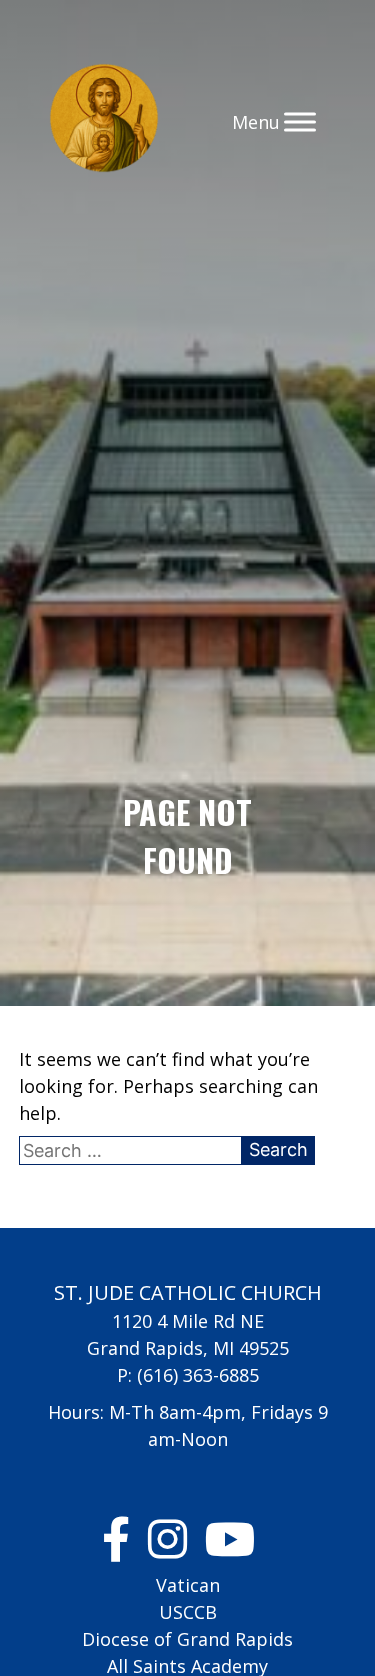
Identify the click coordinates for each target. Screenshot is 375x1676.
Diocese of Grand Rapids (187, 1639)
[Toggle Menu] (300, 121)
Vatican (188, 1585)
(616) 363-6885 (198, 1375)
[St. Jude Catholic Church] (104, 121)
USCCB (188, 1612)
